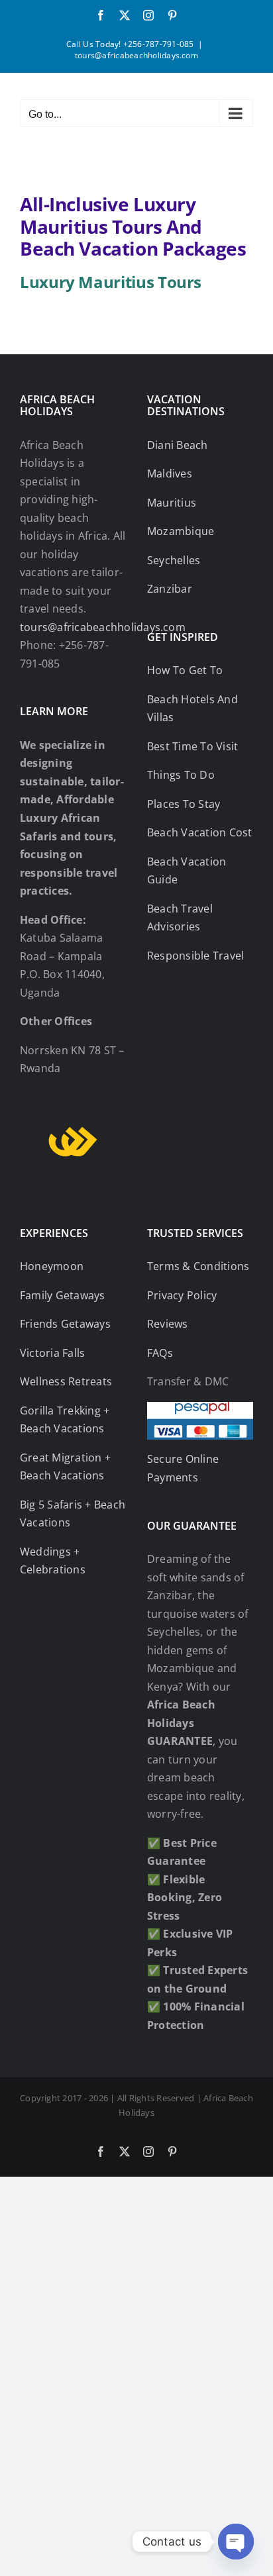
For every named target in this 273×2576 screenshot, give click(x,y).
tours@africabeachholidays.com (136, 55)
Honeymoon (52, 1266)
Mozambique (181, 531)
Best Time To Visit (192, 746)
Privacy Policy (182, 1295)
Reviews (168, 1324)
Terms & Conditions (198, 1266)
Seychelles (174, 560)
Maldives (170, 473)
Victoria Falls (52, 1353)
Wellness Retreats (66, 1381)
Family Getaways (63, 1295)
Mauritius (172, 503)
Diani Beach (178, 445)
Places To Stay (184, 804)
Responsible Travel (195, 956)
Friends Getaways (65, 1324)
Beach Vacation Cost (200, 832)
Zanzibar (170, 589)
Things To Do (181, 775)
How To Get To (185, 670)
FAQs (160, 1353)
